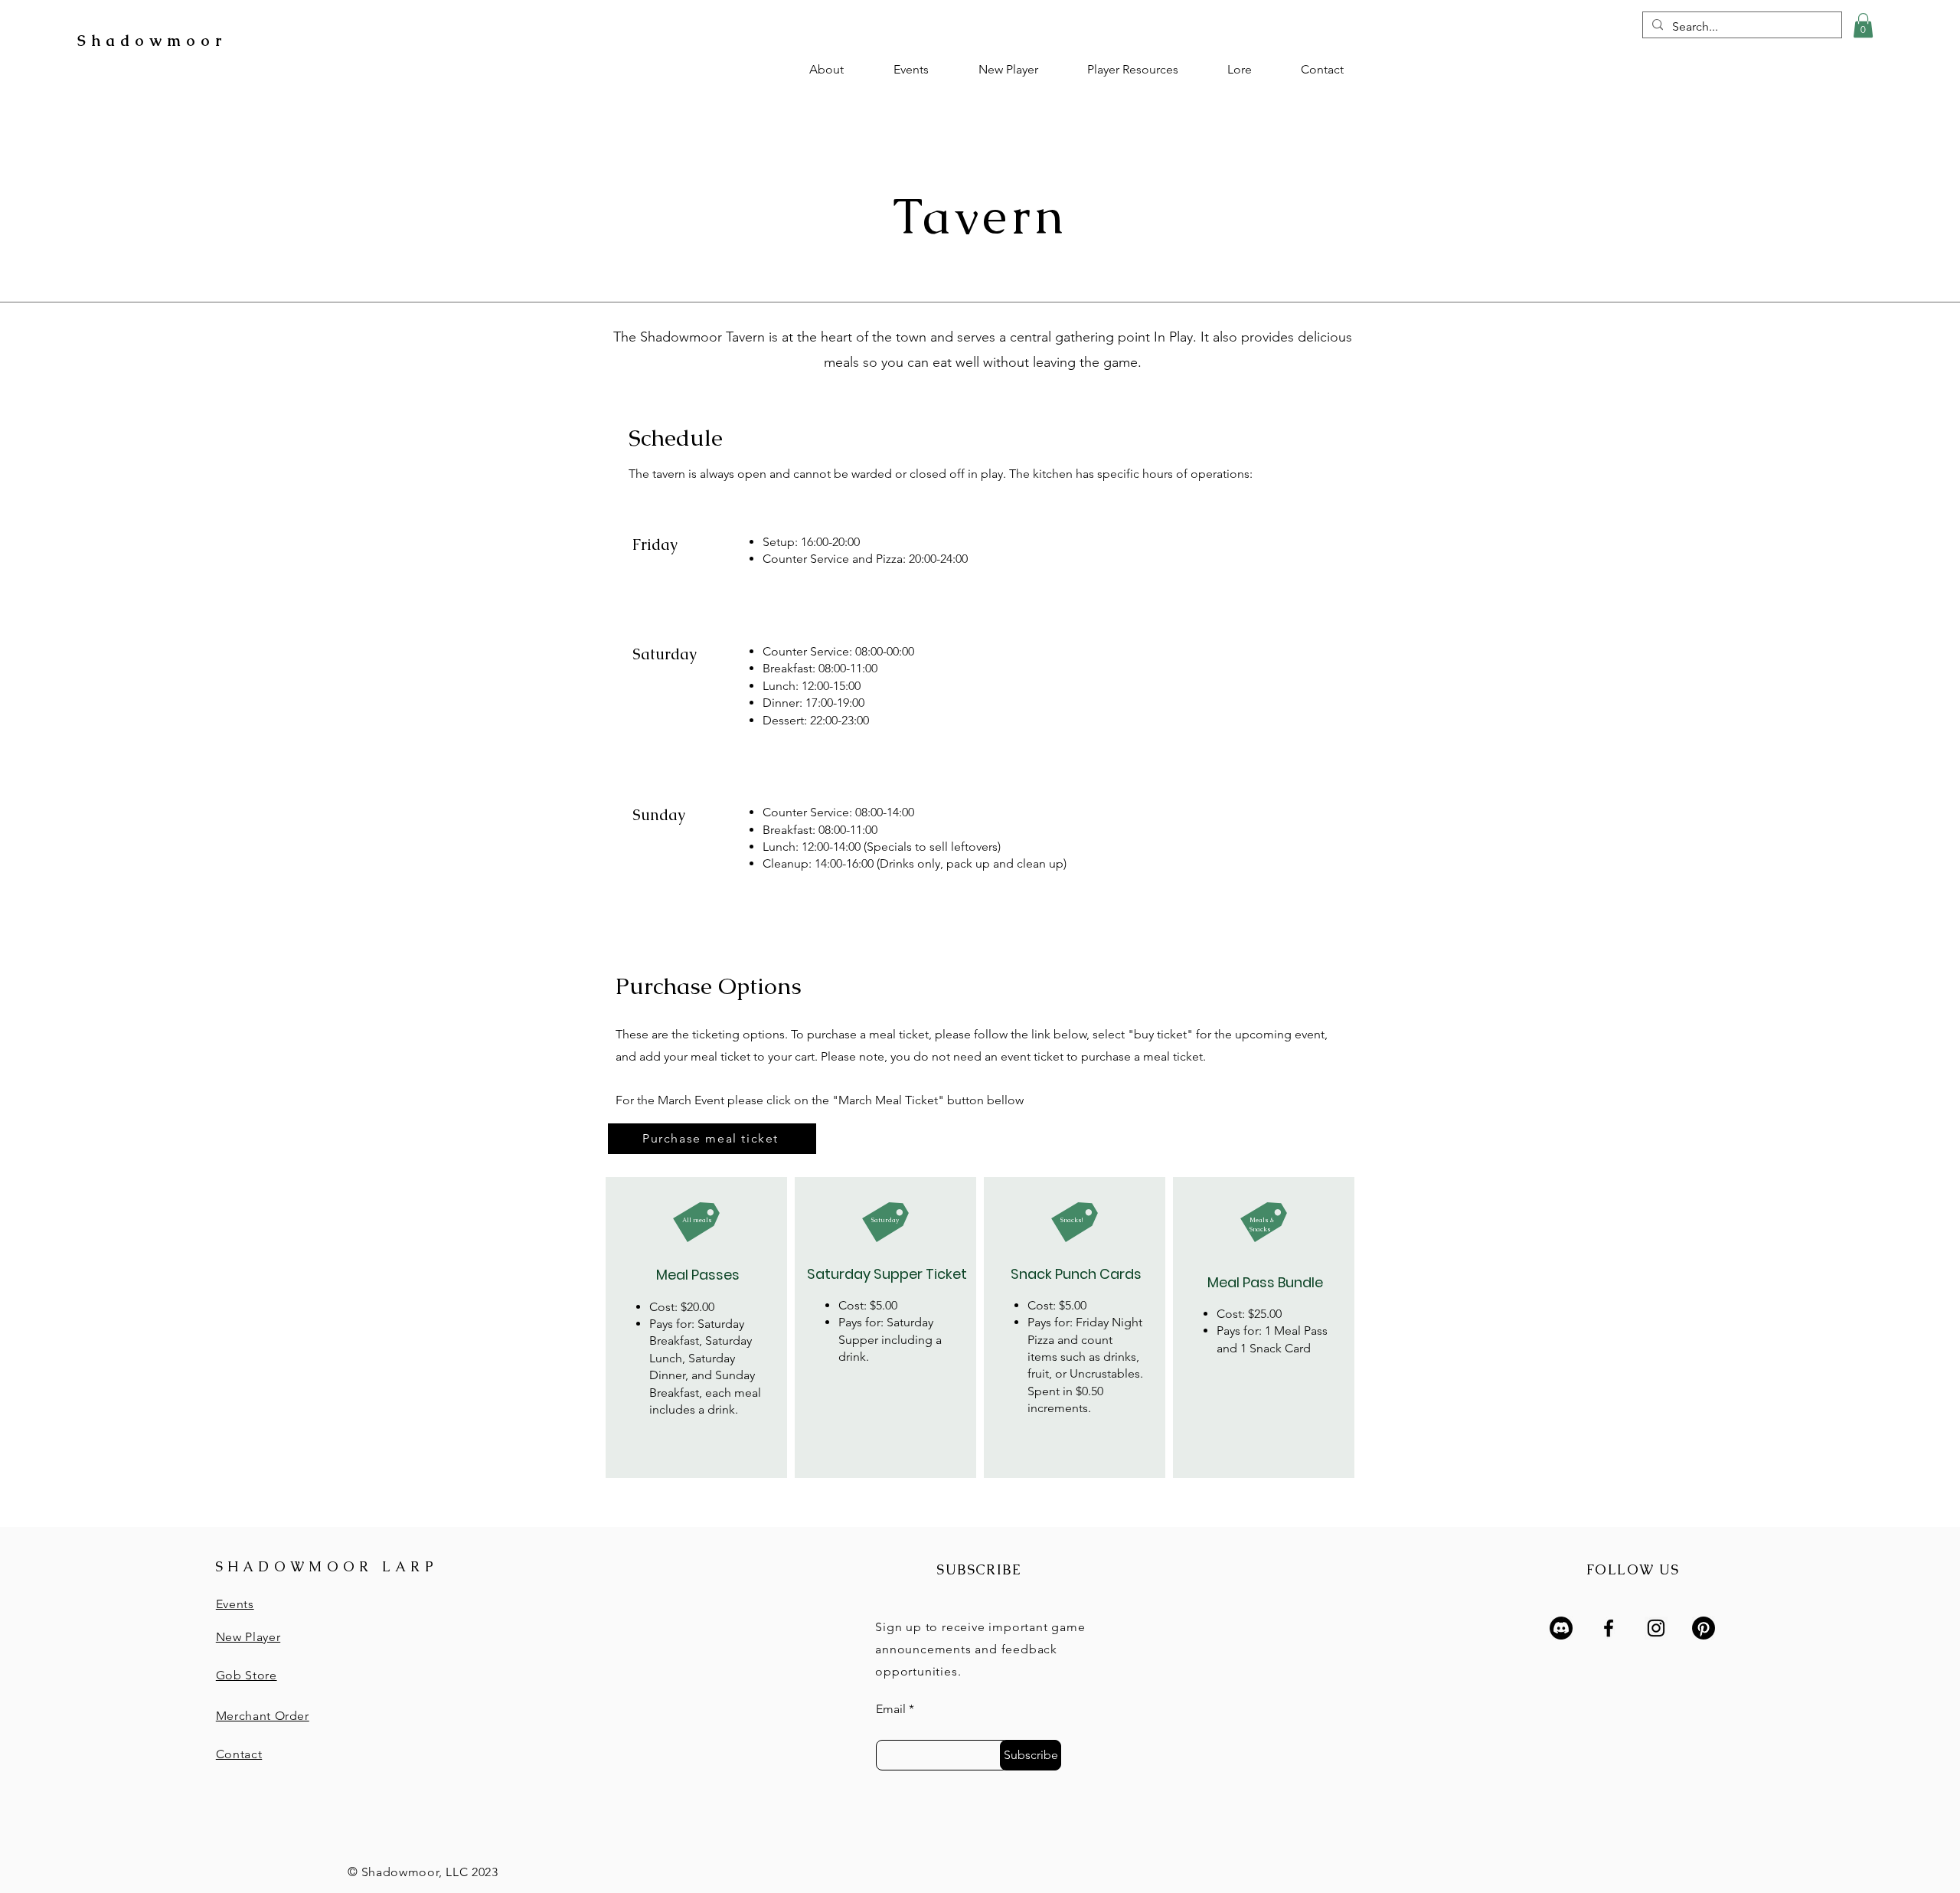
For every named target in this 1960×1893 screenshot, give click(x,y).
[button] (1863, 25)
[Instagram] (1656, 1628)
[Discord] (1561, 1628)
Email (891, 1709)
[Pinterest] (1704, 1628)
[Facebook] (1609, 1628)
